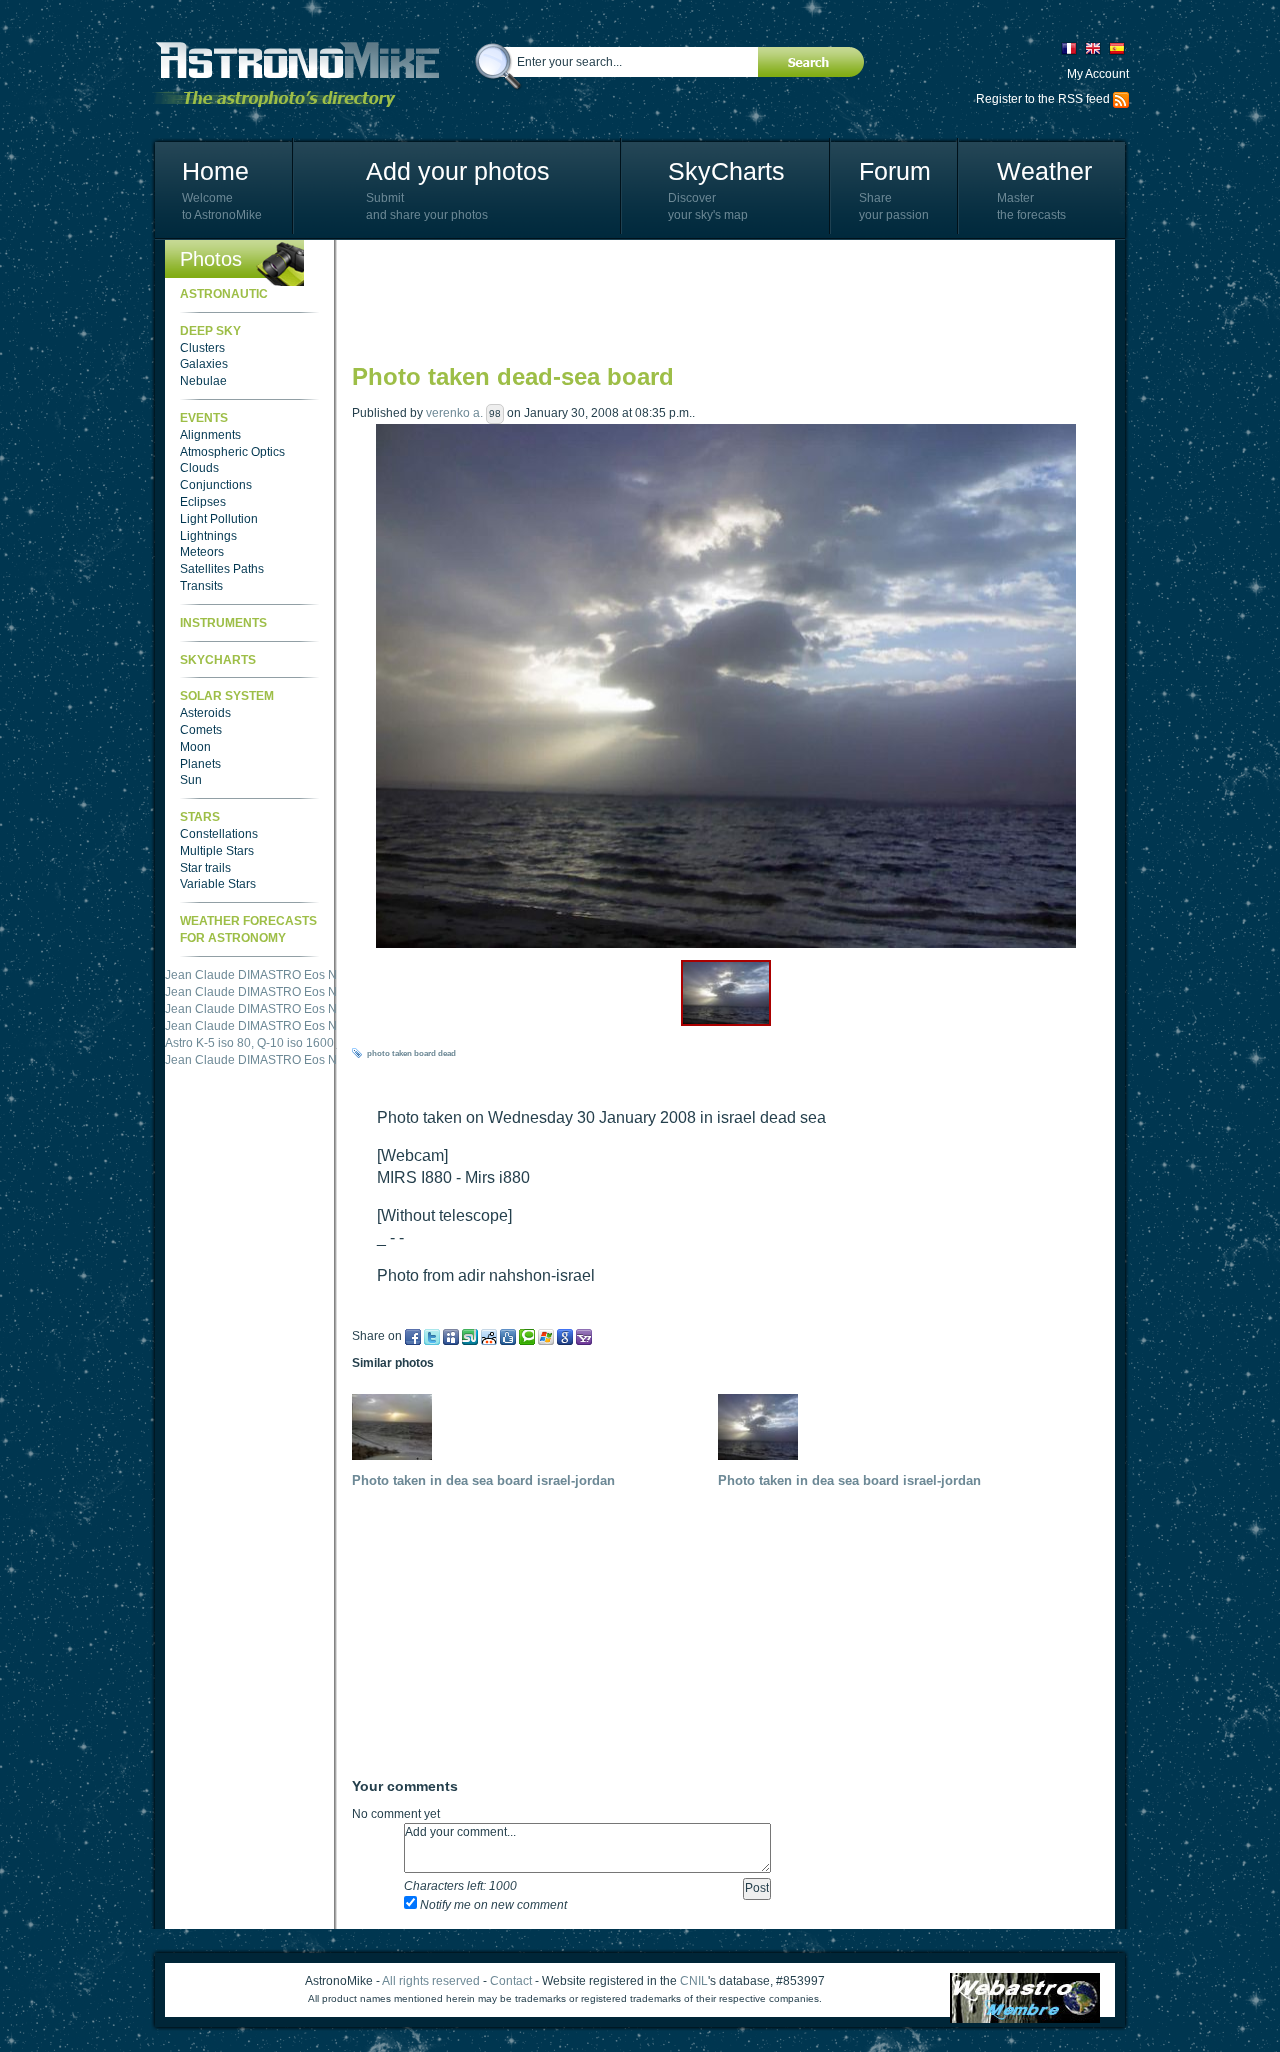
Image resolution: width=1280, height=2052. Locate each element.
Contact (511, 1981)
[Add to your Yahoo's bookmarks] (584, 1336)
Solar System (227, 696)
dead (447, 1053)
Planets (200, 764)
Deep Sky (210, 331)
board (425, 1053)
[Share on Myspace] (451, 1336)
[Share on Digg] (508, 1336)
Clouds (199, 468)
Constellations (219, 834)
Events (204, 418)
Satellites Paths (222, 569)
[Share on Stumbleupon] (470, 1336)
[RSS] (1121, 99)
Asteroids (205, 713)
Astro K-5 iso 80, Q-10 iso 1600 (249, 1043)
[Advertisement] (716, 300)
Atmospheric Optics (232, 452)
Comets (201, 730)
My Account (1098, 74)
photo (378, 1053)
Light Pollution (219, 519)
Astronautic (224, 294)
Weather (1044, 171)
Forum (895, 171)
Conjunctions (216, 485)
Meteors (202, 552)
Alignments (210, 435)
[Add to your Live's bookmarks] (546, 1336)
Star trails (205, 868)
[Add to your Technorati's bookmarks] (527, 1336)
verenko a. (454, 413)
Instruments (223, 623)
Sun (191, 780)
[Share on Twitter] (432, 1336)
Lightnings (208, 536)
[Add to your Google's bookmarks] (565, 1336)
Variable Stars (218, 884)
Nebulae (203, 381)
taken (402, 1053)
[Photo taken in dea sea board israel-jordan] (397, 1426)
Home (215, 171)
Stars (200, 817)
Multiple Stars (217, 851)
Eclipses (203, 502)
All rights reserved (431, 1981)
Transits (201, 586)
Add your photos (458, 171)
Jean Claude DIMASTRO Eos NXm (260, 975)
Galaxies (204, 364)
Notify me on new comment (492, 1905)
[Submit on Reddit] (489, 1336)
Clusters (202, 348)
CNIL (694, 1981)
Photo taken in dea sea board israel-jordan (483, 1480)
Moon (195, 747)
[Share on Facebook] (413, 1336)
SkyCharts (726, 171)
